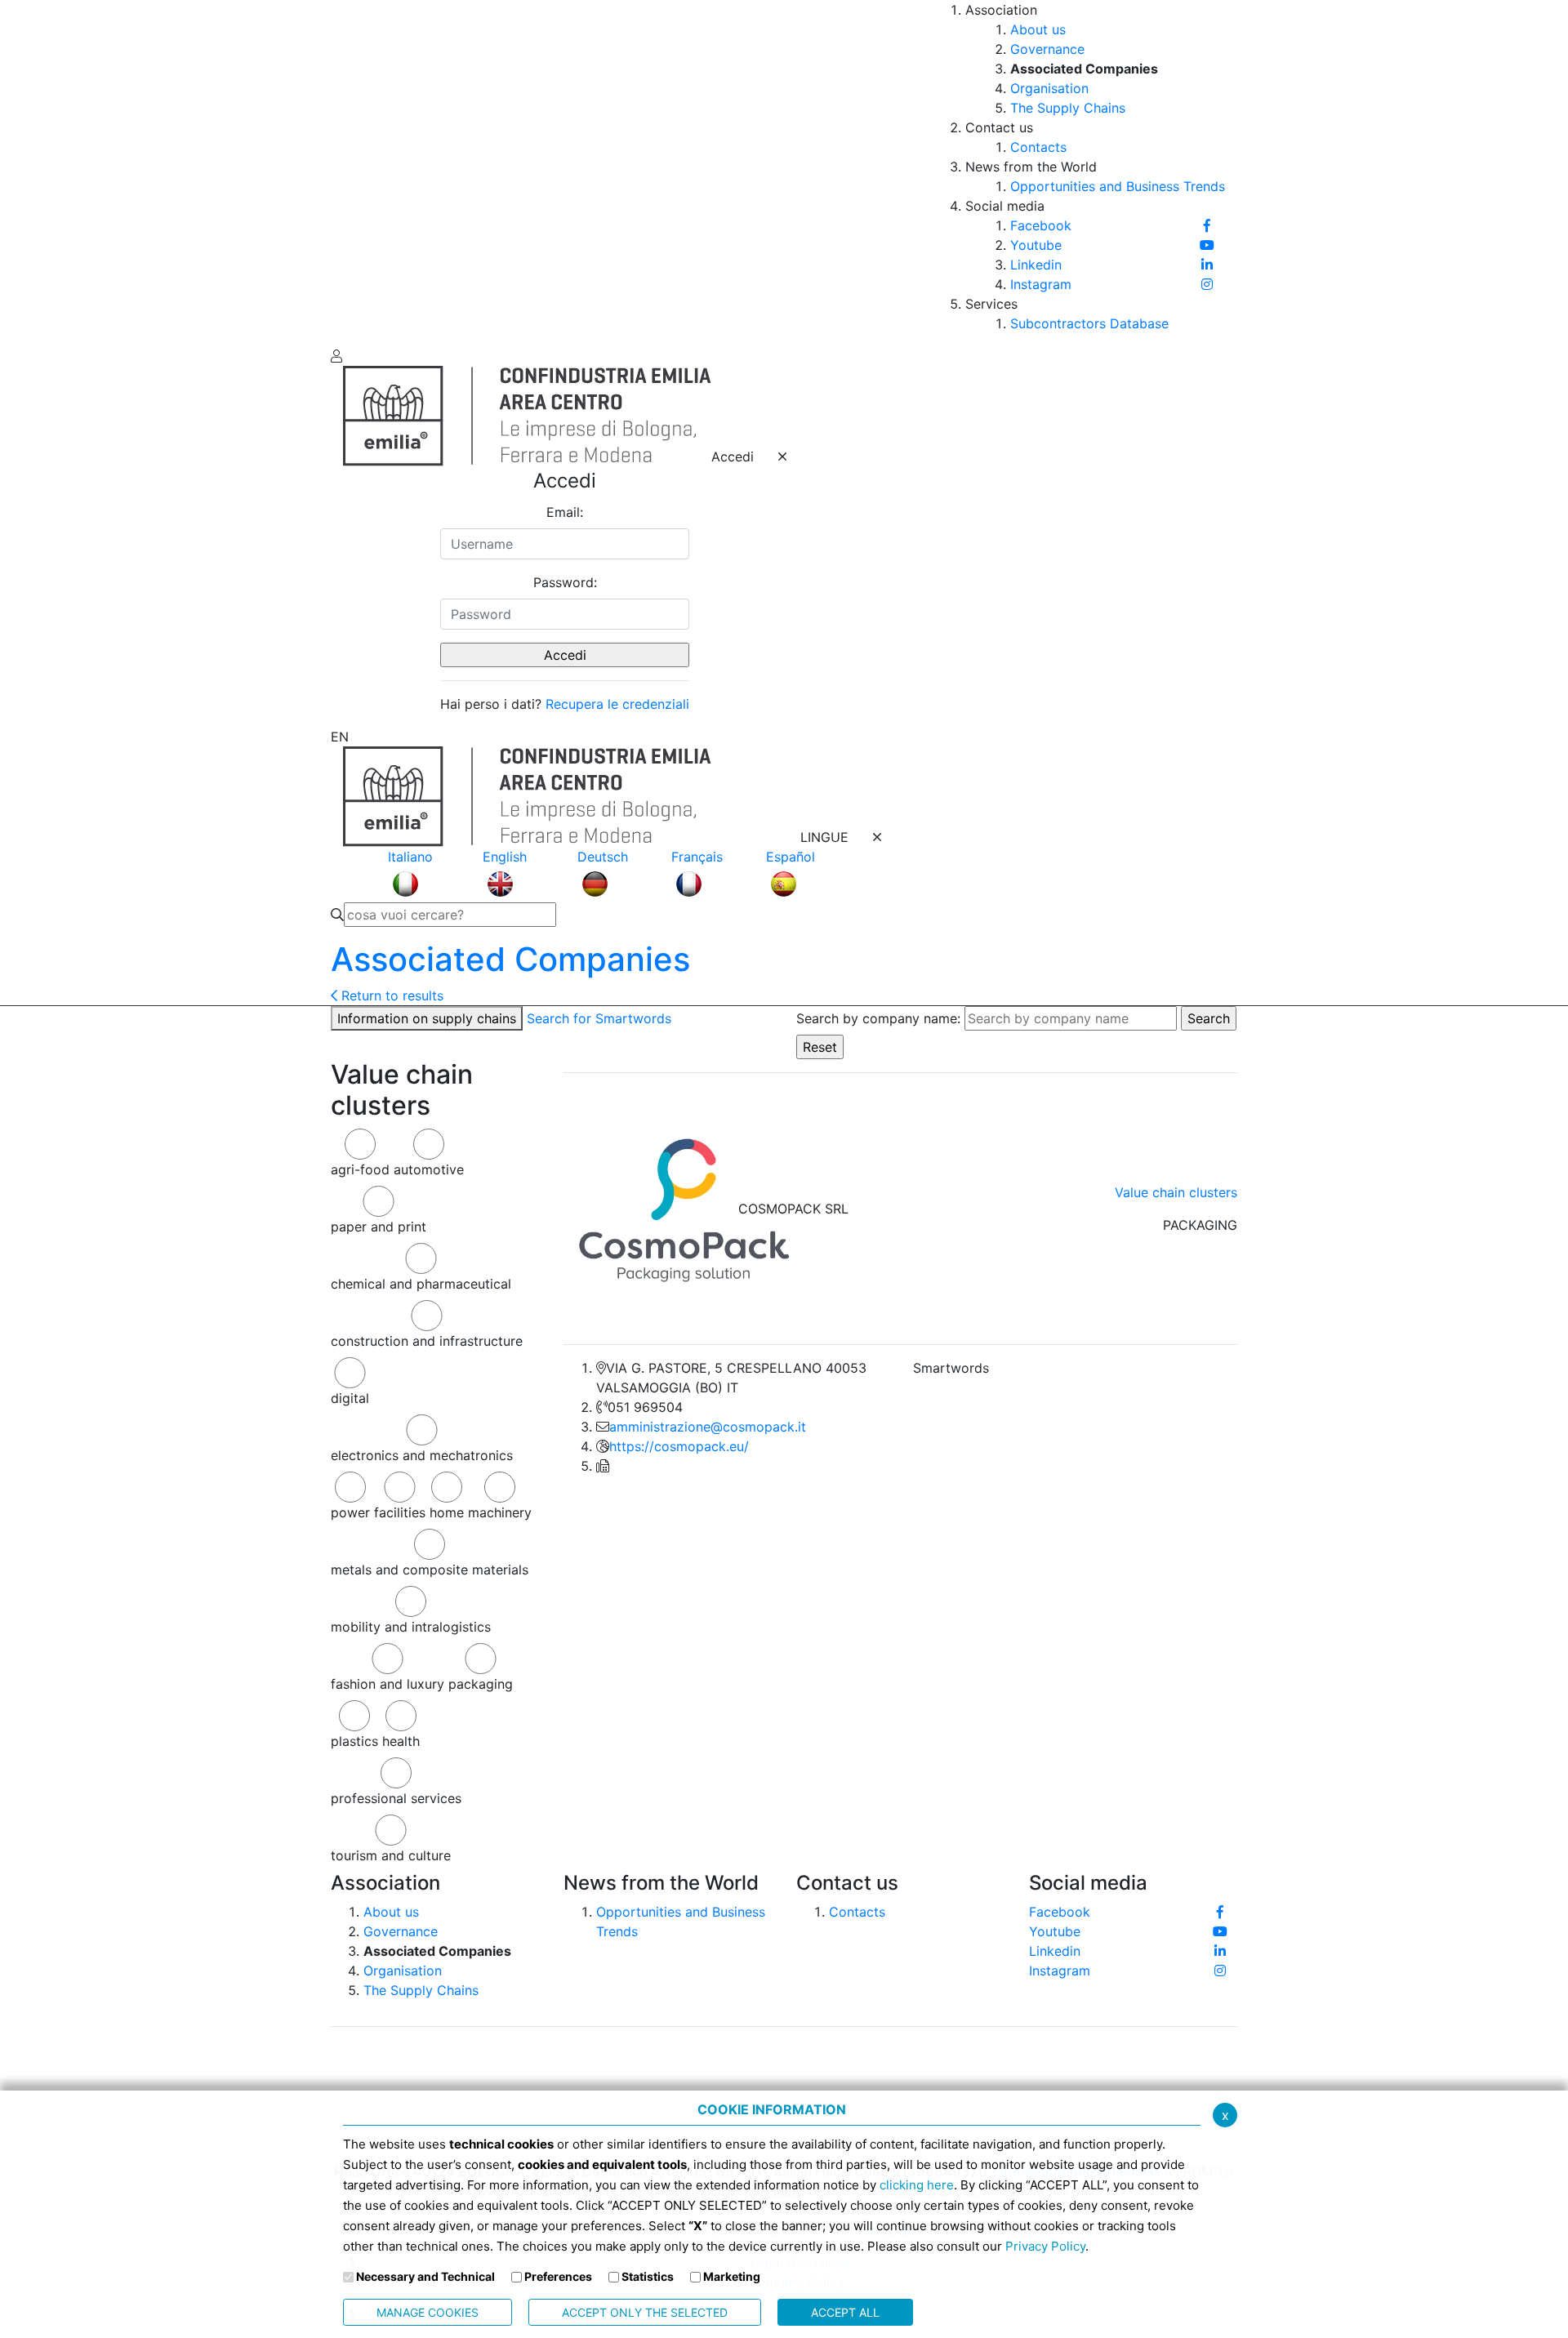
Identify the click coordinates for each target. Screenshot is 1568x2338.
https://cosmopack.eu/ (679, 1446)
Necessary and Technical (425, 2276)
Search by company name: (878, 1018)
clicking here (917, 2185)
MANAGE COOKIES (428, 2312)
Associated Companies (510, 959)
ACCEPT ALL (845, 2312)
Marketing (732, 2276)
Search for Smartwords (599, 1018)
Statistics (648, 2276)
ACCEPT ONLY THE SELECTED (645, 2312)
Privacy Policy (1045, 2246)
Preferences (558, 2276)
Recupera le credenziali (617, 704)
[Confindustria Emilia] (355, 171)
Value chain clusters (1176, 1192)
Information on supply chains (427, 1018)
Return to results (390, 995)
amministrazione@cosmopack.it (708, 1427)
